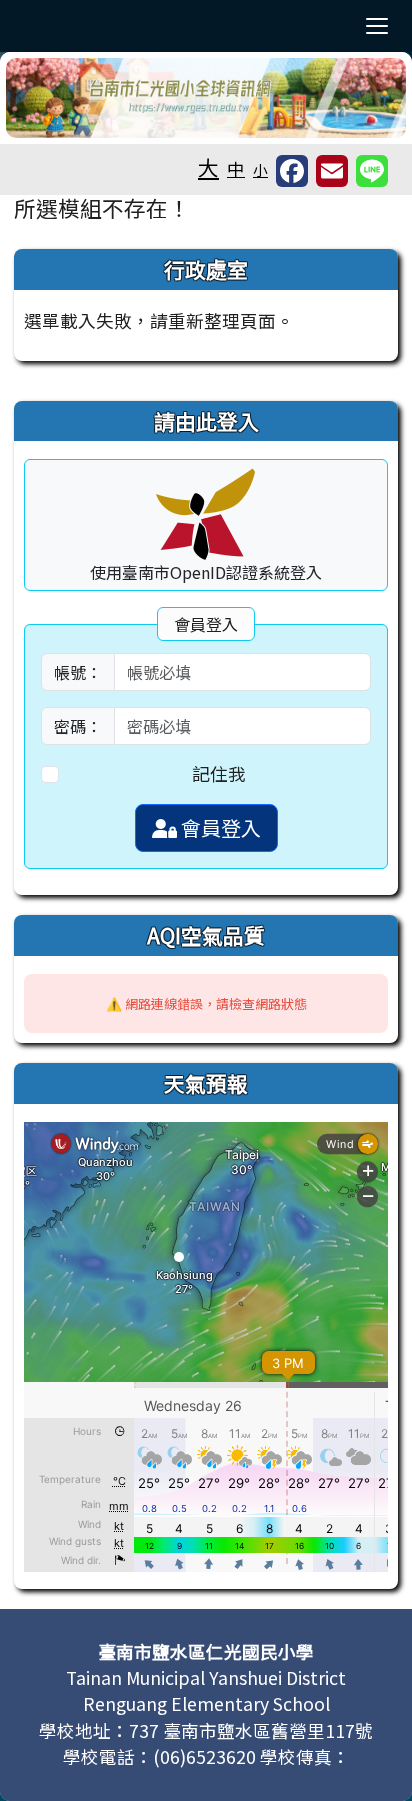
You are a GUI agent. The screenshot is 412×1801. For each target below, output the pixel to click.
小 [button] (260, 169)
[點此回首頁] (206, 98)
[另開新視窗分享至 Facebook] (292, 171)
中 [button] (236, 168)
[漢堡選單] (377, 26)
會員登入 (219, 827)
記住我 (219, 773)
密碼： (78, 726)
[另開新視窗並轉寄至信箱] (332, 171)
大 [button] (208, 167)
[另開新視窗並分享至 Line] (372, 171)
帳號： (78, 672)
